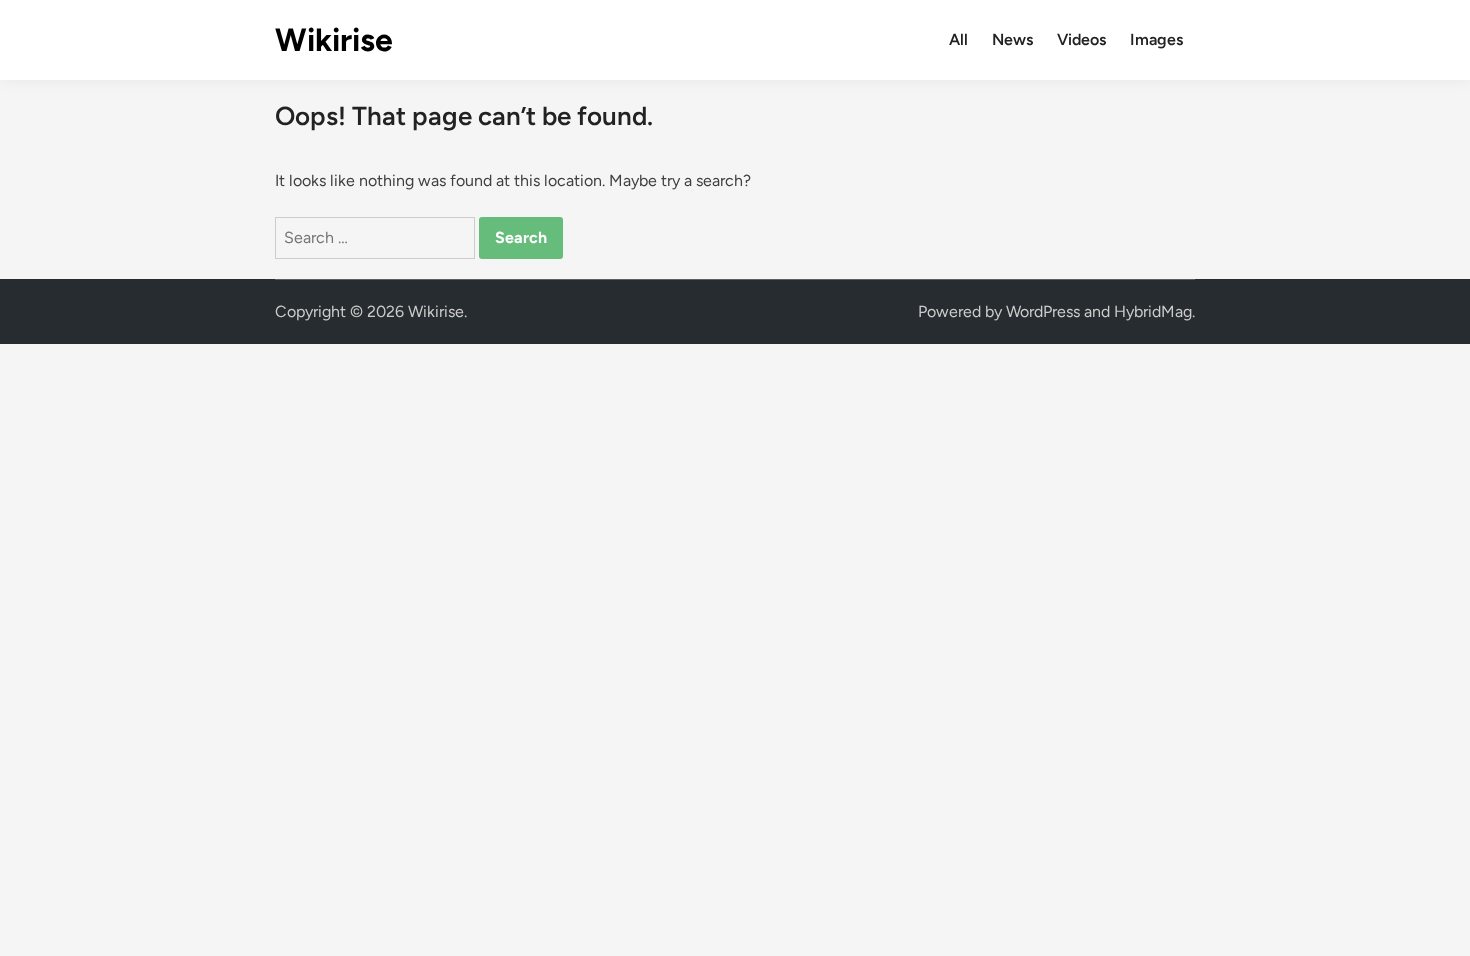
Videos (1081, 39)
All (958, 39)
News (1012, 39)
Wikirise (334, 40)
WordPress (1043, 311)
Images (1156, 39)
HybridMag (1153, 311)
